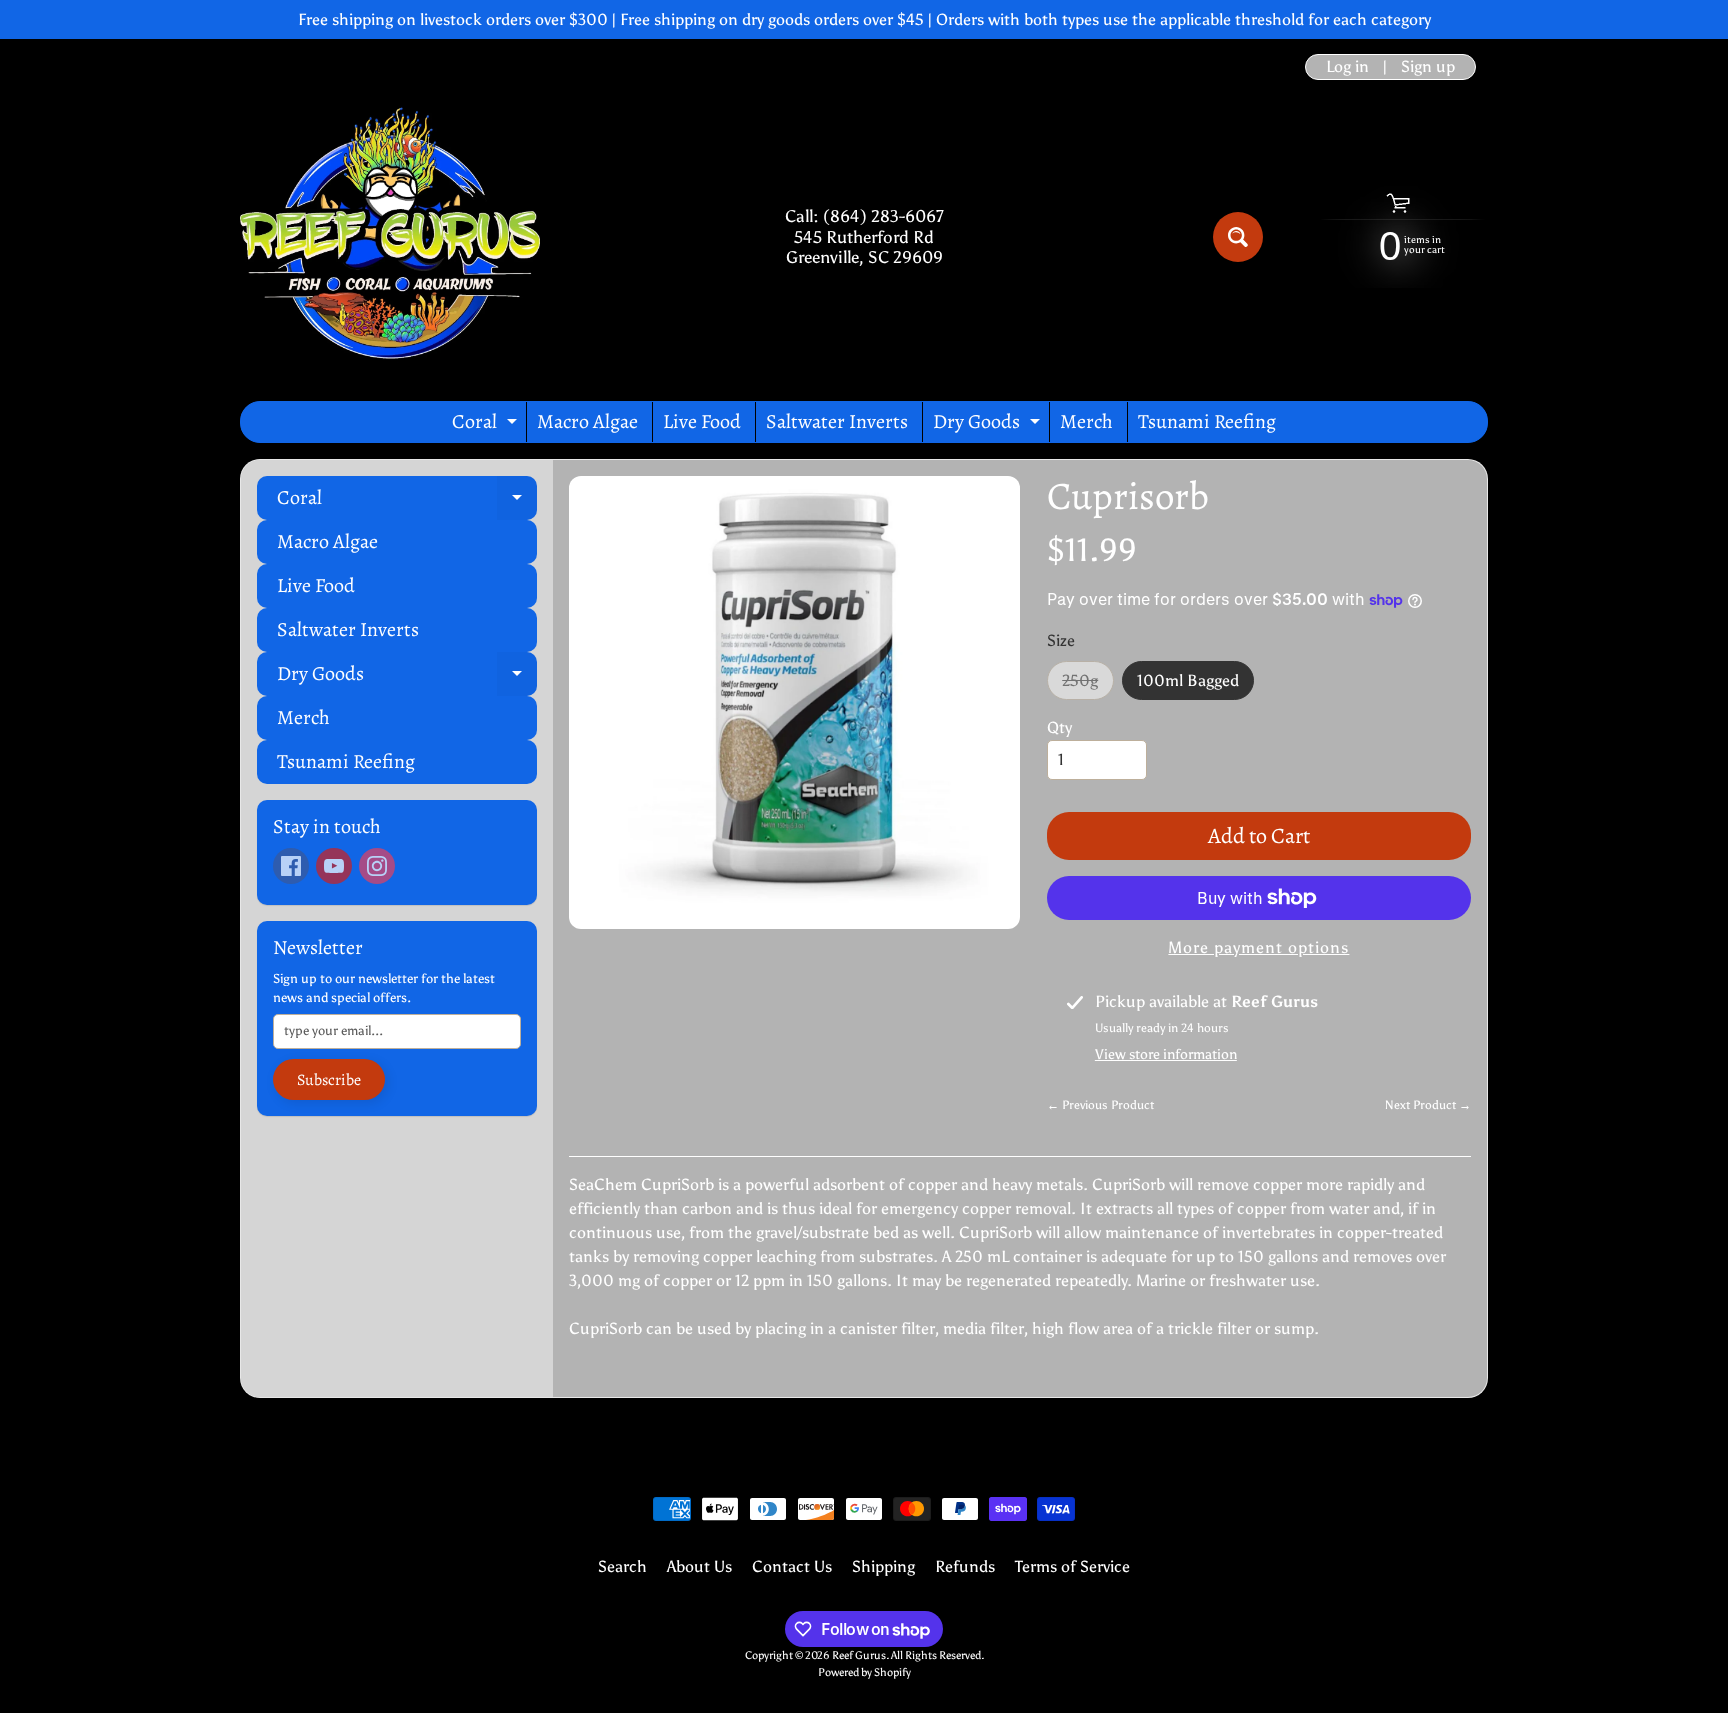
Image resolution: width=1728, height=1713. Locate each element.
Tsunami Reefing (1207, 421)
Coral (487, 425)
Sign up (1428, 67)
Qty (1059, 727)
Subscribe (329, 1080)
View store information (1166, 1054)
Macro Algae (587, 421)
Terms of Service (1072, 1566)
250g (1087, 685)
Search (622, 1566)
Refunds (965, 1566)
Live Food (702, 421)
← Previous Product (1100, 1105)
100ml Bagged (1195, 685)
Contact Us (792, 1566)
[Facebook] (291, 866)
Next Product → (1428, 1105)
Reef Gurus (859, 1655)
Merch (1086, 421)
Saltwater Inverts (837, 421)
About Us (699, 1566)
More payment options (1258, 947)
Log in (1347, 67)
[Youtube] (334, 866)
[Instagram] (377, 866)
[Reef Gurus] (390, 237)
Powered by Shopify (864, 1672)
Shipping (883, 1566)
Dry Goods (989, 425)
